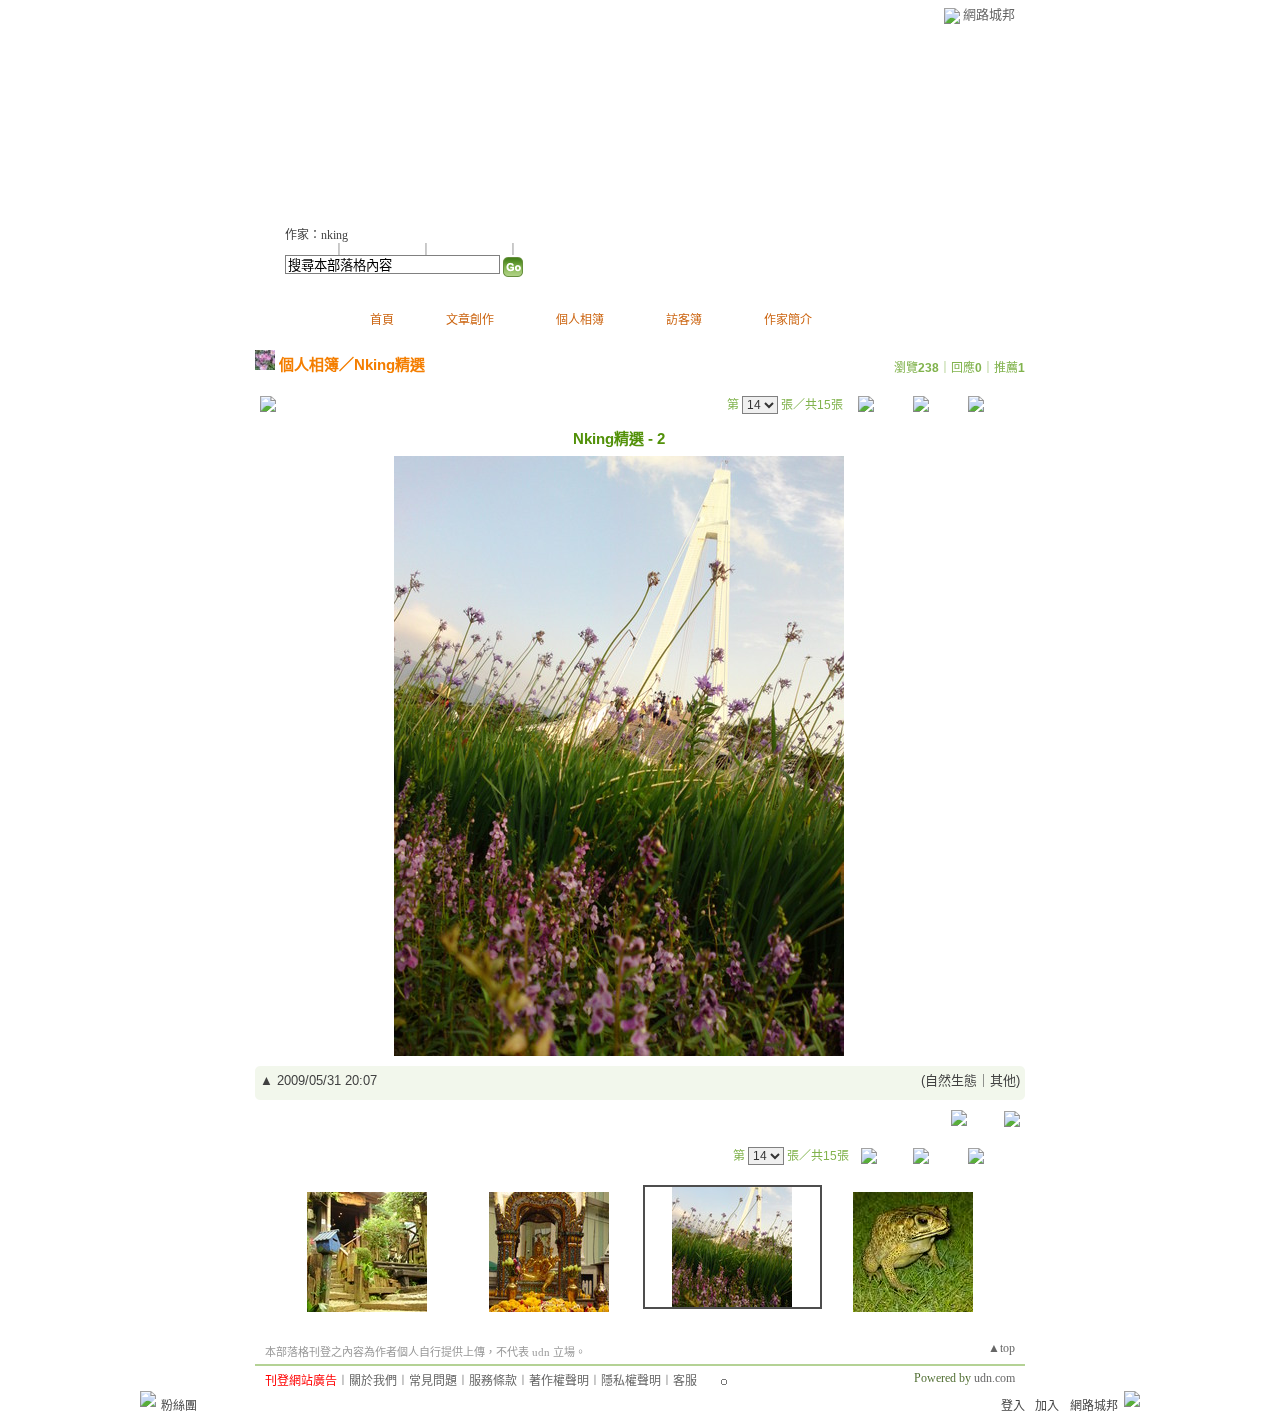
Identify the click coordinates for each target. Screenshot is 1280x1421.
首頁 (382, 320)
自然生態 (951, 1080)
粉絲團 (179, 1406)
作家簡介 (788, 320)
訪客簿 (684, 320)
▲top (1001, 1348)
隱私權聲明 (631, 1381)
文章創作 (470, 320)
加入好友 (309, 250)
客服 (685, 1381)
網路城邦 (989, 14)
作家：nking (316, 235)
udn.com (994, 1378)
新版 (896, 120)
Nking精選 (389, 364)
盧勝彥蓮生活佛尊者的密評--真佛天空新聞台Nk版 (559, 120)
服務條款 (493, 1381)
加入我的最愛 (471, 250)
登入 (1013, 1406)
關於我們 (373, 1381)
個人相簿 (580, 320)
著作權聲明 (559, 1381)
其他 (1003, 1080)
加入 (1047, 1406)
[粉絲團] (148, 1399)
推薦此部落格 (384, 250)
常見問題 (433, 1381)
